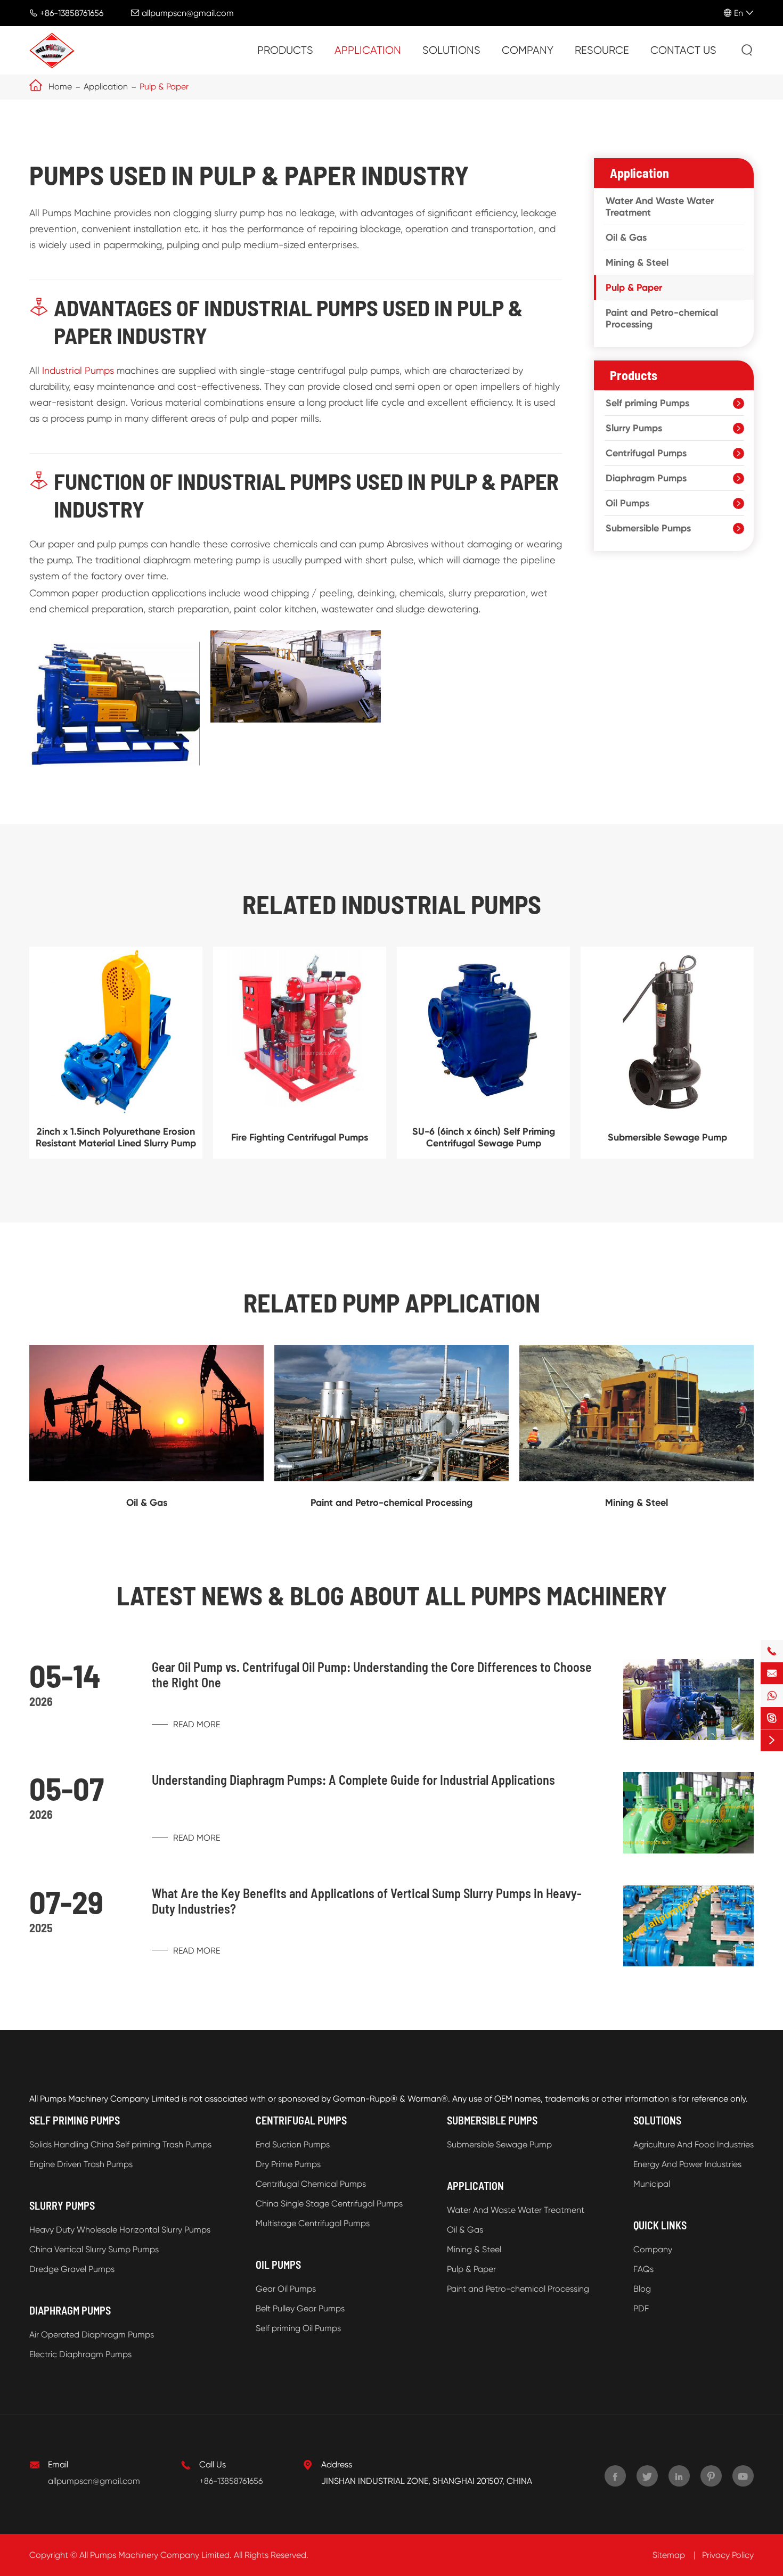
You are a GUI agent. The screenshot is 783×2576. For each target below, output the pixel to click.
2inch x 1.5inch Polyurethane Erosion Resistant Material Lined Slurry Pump (116, 1137)
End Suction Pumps (293, 2144)
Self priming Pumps (647, 403)
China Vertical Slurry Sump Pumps (94, 2249)
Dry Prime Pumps (288, 2164)
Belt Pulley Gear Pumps (300, 2308)
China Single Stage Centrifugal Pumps (329, 2204)
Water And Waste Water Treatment (660, 207)
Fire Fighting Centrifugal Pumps (300, 1137)
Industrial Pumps (78, 370)
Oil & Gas (626, 237)
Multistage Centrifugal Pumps (313, 2223)
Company (528, 50)
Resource (602, 50)
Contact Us (683, 50)
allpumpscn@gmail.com (188, 13)
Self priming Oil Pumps (298, 2328)
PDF (641, 2308)
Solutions (451, 50)
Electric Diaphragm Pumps (80, 2354)
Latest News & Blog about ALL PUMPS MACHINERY (392, 1595)
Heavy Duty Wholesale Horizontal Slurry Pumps (120, 2230)
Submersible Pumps (648, 528)
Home (60, 87)
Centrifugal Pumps (646, 453)
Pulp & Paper (164, 87)
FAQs (643, 2269)
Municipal (652, 2184)
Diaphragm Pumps (646, 478)
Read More (195, 1724)
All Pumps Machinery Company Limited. (156, 2555)
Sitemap (669, 2555)
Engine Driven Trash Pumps (81, 2164)
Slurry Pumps (634, 428)
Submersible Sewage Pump (667, 1137)
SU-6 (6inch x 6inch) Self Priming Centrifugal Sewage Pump (484, 1137)
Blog (642, 2289)
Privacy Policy (728, 2555)
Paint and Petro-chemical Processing (662, 318)
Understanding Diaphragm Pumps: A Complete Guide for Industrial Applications (353, 1780)
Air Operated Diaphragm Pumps (92, 2335)
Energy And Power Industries (687, 2164)
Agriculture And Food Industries (694, 2144)
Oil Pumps (627, 503)
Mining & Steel (637, 262)
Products (285, 50)
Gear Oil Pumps (286, 2289)
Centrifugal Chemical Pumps (311, 2184)
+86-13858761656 (72, 13)
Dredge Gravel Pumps (72, 2269)
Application (368, 50)
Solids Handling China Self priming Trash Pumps (120, 2144)
